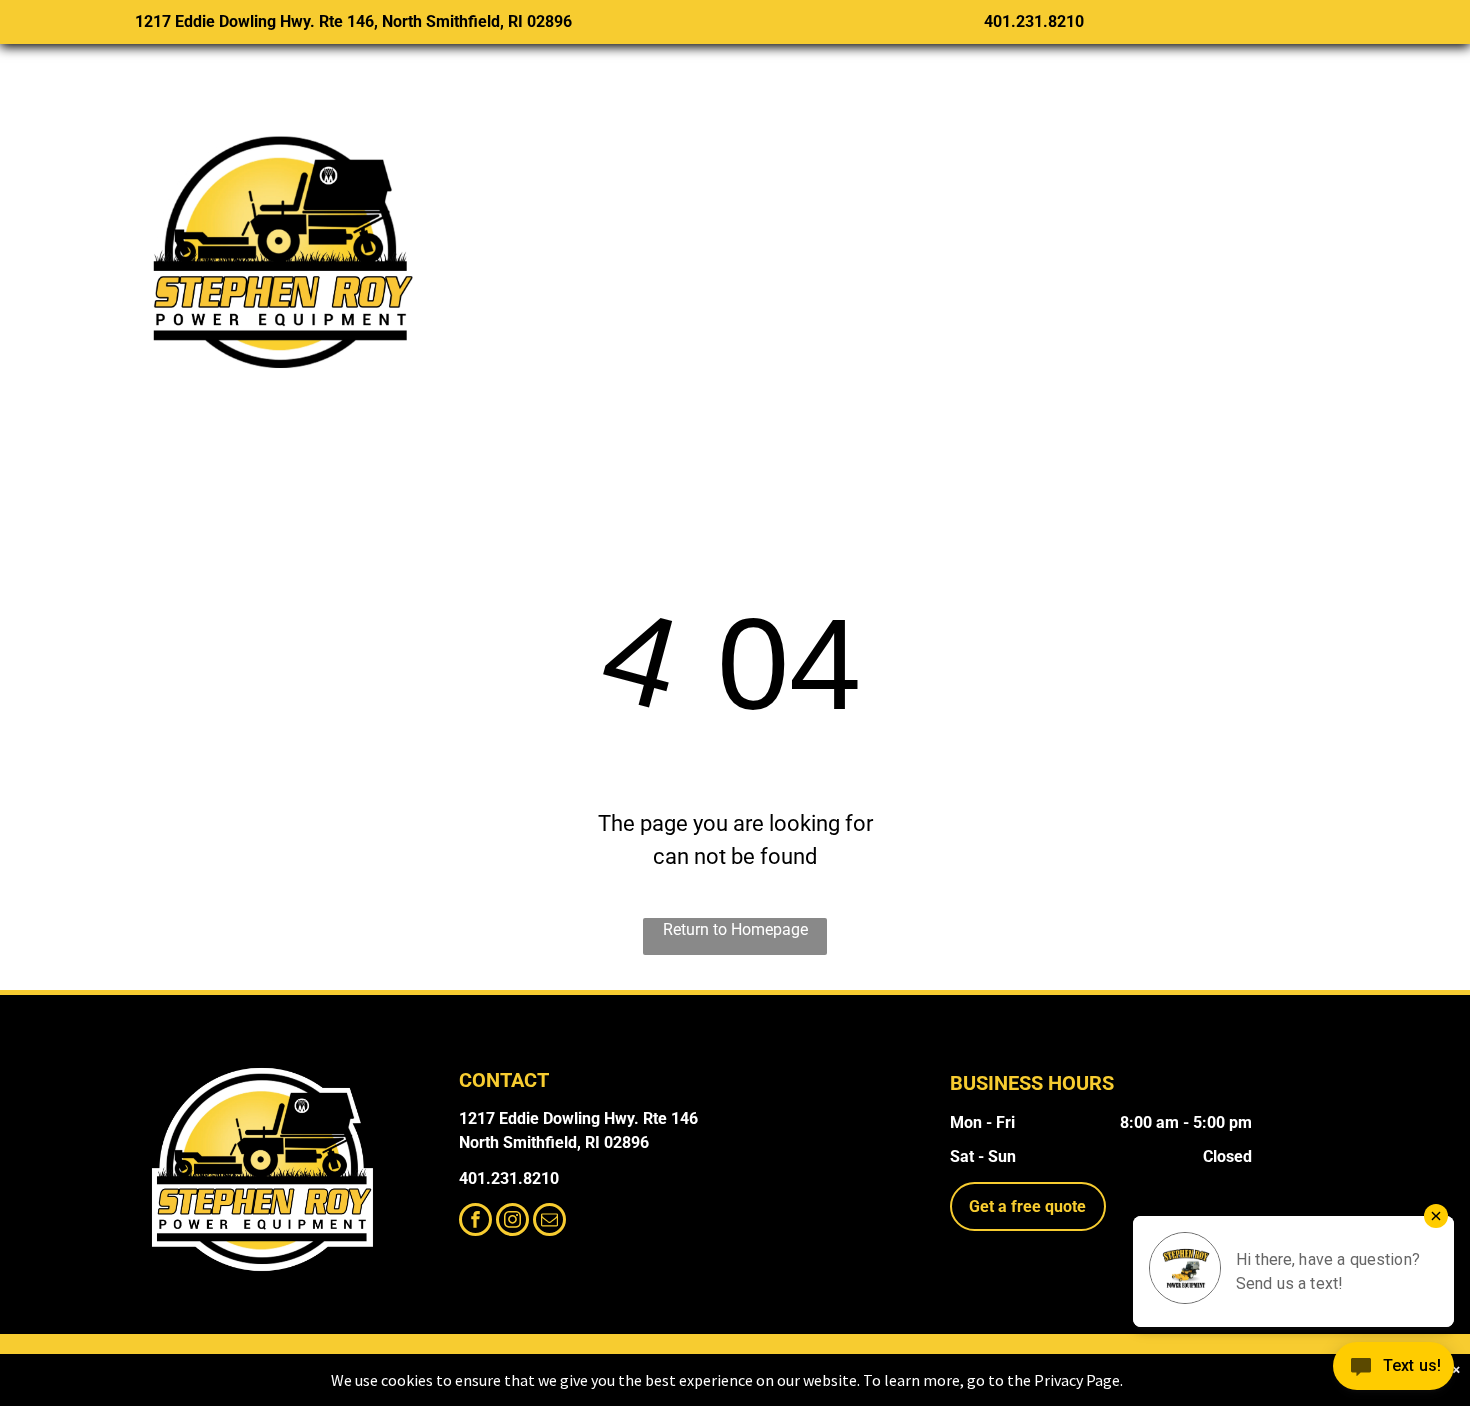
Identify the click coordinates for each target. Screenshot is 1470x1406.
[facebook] (475, 1222)
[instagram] (512, 1222)
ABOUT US (1247, 237)
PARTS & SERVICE (1062, 237)
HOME (522, 237)
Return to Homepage (735, 929)
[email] (549, 1222)
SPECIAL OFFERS (843, 237)
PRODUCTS (656, 237)
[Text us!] (1393, 1368)
